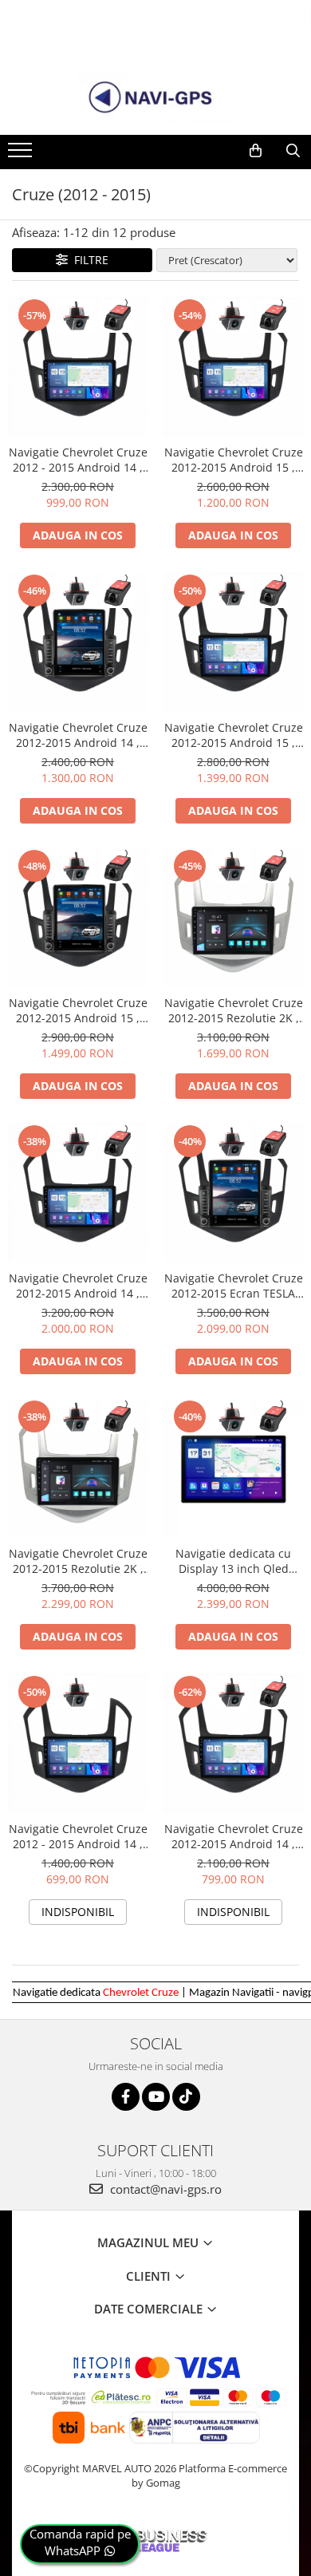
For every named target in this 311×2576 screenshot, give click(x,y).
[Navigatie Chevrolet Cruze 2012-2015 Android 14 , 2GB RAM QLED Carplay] (233, 1743)
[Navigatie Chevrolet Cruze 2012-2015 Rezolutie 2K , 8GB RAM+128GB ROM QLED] (78, 1468)
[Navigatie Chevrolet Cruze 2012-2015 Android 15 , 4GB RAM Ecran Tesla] (78, 917)
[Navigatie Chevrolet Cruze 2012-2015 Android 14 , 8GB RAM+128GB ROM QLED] (78, 1193)
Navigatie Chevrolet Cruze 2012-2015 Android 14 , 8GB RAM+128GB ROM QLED (78, 1286)
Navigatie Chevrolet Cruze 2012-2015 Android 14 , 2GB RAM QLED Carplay (234, 1836)
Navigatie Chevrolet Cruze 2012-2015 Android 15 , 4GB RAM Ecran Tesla (78, 1010)
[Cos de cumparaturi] (256, 151)
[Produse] (22, 155)
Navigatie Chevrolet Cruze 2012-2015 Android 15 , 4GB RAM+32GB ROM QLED (234, 460)
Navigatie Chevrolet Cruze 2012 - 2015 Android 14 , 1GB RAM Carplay (78, 1836)
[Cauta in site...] (293, 151)
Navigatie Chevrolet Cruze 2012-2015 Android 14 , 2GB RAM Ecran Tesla (78, 735)
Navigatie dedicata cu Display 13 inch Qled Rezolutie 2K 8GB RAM (233, 1561)
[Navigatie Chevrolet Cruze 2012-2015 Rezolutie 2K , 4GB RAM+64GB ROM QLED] (233, 917)
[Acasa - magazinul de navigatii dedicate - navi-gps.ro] (155, 98)
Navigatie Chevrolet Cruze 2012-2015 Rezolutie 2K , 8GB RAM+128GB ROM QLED (78, 1561)
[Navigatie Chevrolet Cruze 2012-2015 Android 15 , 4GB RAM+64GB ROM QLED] (233, 642)
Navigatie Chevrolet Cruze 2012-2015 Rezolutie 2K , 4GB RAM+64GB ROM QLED (234, 1010)
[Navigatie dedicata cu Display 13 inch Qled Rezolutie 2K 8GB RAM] (233, 1468)
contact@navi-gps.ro (164, 2189)
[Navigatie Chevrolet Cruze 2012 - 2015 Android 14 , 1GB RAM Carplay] (78, 1743)
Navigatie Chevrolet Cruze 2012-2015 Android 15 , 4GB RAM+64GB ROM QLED (234, 735)
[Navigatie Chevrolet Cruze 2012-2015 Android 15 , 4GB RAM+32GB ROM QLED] (233, 367)
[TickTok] (186, 2097)
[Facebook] (126, 2097)
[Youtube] (156, 2097)
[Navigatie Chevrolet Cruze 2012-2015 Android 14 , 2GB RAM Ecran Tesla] (78, 642)
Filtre (88, 260)
